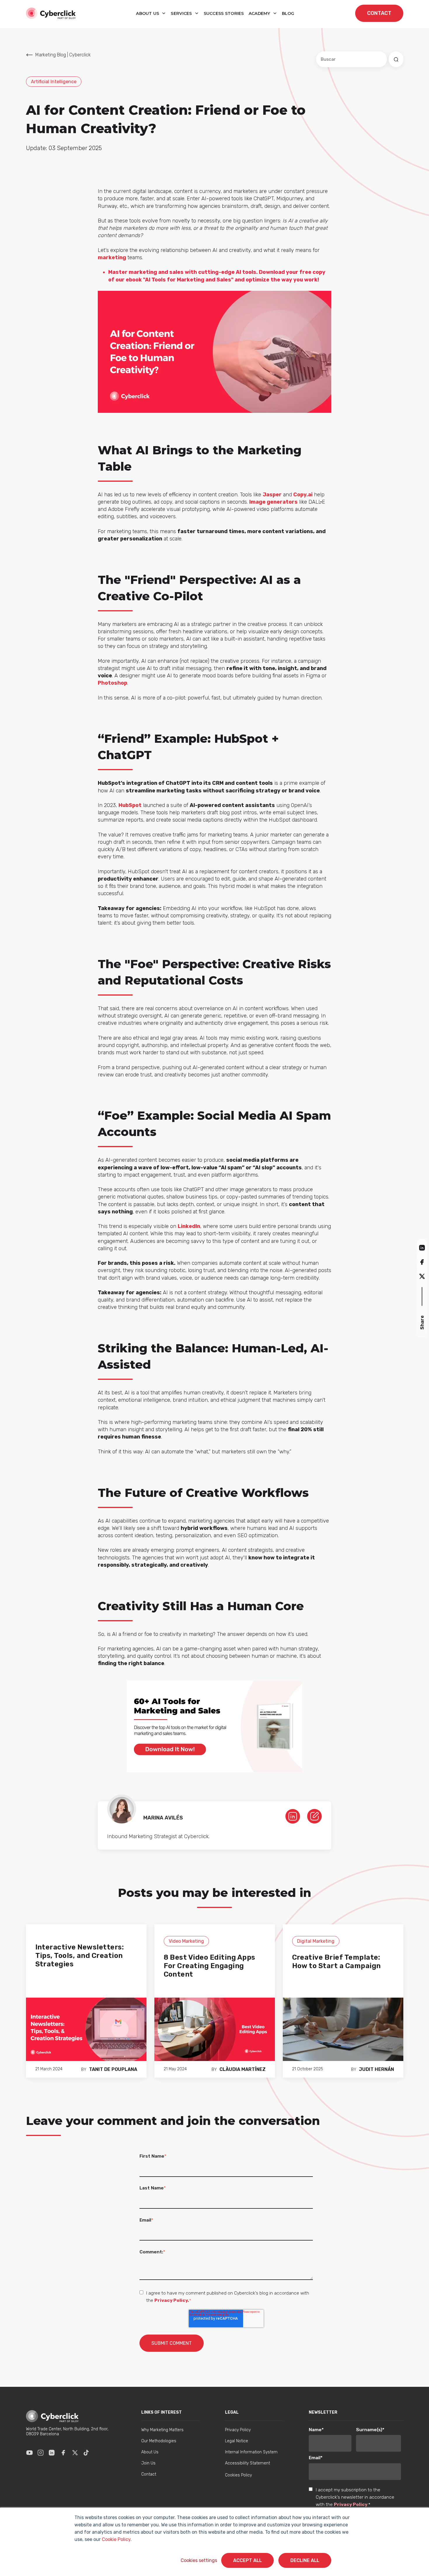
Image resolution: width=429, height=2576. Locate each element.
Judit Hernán (376, 2069)
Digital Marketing (316, 1941)
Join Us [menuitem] (148, 2463)
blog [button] (288, 13)
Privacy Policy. (172, 2300)
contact (379, 13)
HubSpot (130, 805)
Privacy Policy (351, 2504)
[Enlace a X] (75, 2452)
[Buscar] (396, 59)
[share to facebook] (422, 1262)
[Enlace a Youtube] (29, 2452)
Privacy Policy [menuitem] (238, 2430)
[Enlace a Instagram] (41, 2452)
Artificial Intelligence (54, 82)
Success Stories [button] (224, 13)
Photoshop (113, 683)
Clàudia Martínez (243, 2069)
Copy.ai (303, 495)
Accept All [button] (247, 2560)
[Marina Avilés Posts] (314, 1816)
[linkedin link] (293, 1816)
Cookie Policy (116, 2539)
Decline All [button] (305, 2560)
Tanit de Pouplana (113, 2069)
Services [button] (182, 13)
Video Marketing (186, 1941)
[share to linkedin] (422, 1247)
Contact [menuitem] (149, 2474)
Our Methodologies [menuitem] (159, 2441)
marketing (112, 258)
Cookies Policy (238, 2475)
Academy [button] (260, 13)
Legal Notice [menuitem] (237, 2441)
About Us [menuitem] (150, 2452)
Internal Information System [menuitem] (251, 2452)
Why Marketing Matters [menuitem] (162, 2430)
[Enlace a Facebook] (63, 2452)
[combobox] (352, 59)
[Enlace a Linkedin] (52, 2452)
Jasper (272, 495)
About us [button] (148, 13)
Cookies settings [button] (199, 2560)
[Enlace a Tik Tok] (86, 2452)
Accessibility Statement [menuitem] (247, 2463)
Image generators (273, 502)
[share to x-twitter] (422, 1276)
